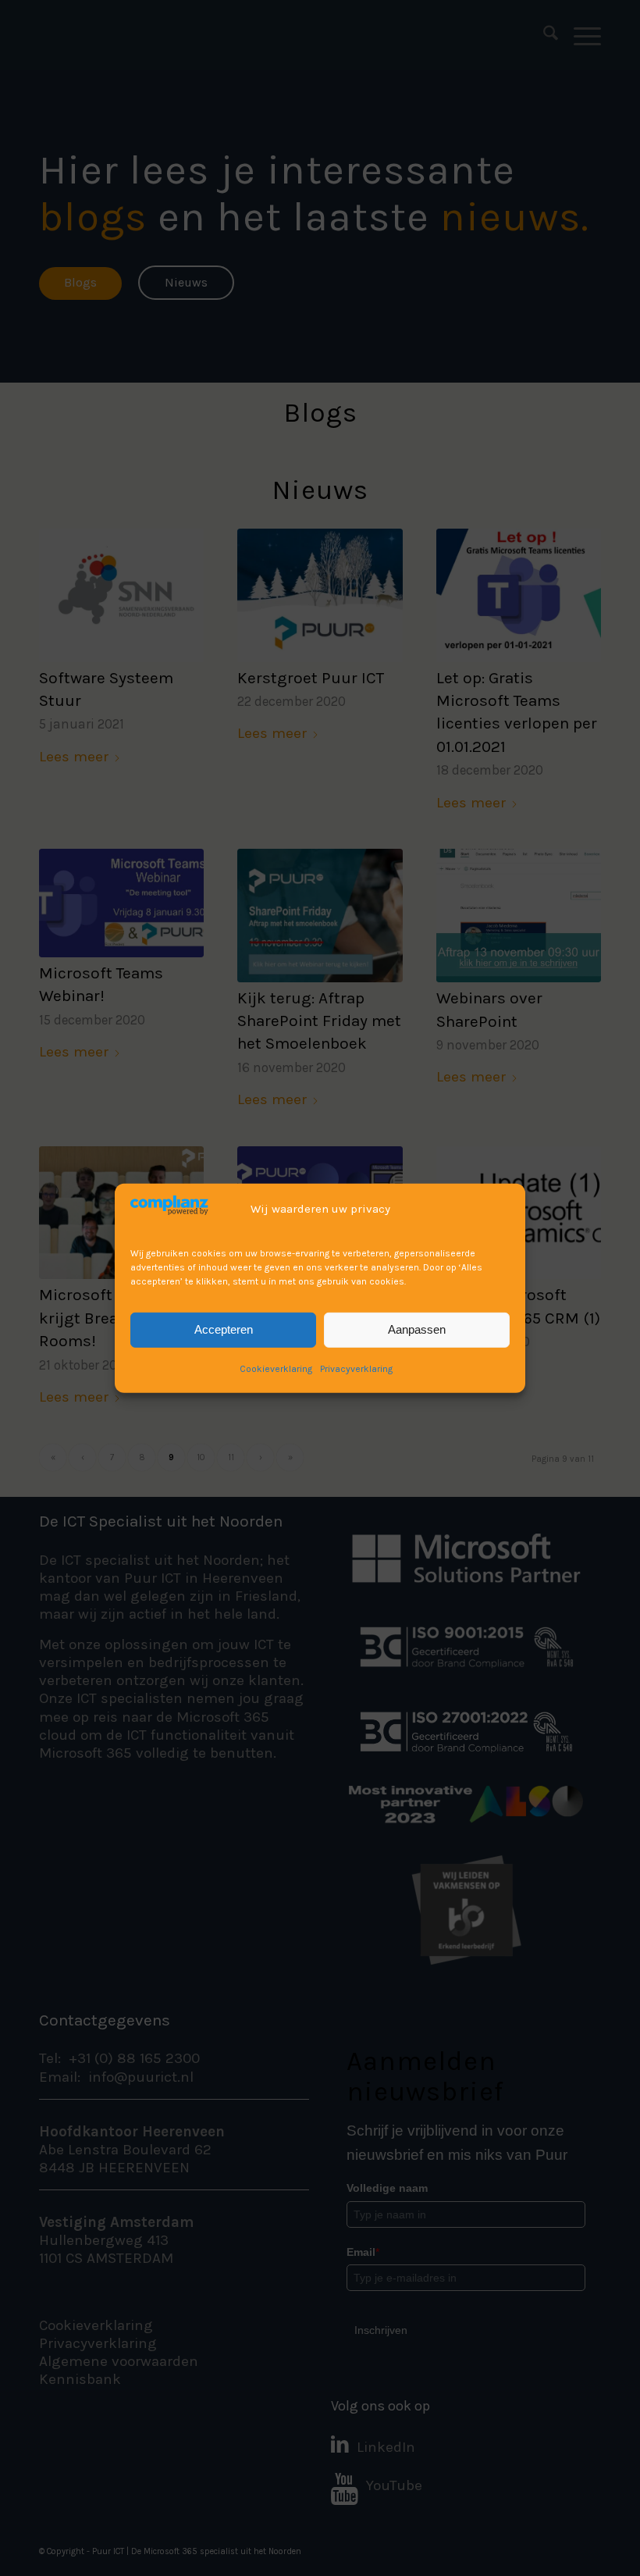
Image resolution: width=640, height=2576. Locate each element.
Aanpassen (417, 1329)
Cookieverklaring (276, 1368)
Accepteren (224, 1329)
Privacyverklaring (356, 1368)
